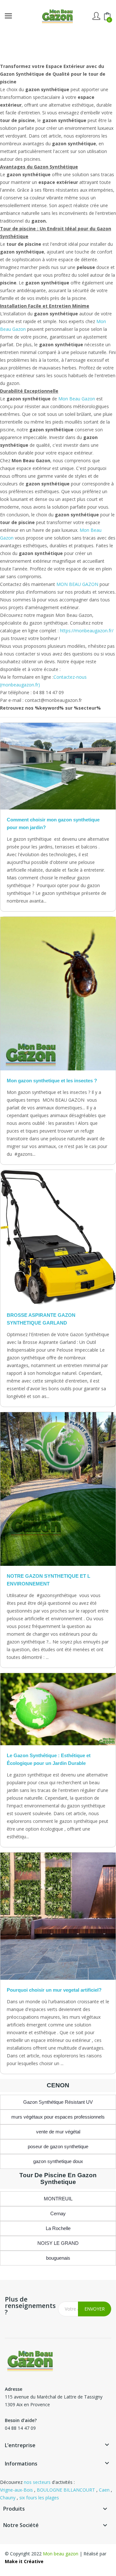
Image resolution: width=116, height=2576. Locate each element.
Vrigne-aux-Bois (16, 2490)
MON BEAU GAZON (77, 584)
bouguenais (58, 2258)
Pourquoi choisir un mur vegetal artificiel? (54, 1990)
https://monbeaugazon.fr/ (87, 631)
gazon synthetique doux (58, 2161)
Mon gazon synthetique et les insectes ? (52, 1081)
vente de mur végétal (58, 2132)
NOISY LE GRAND (58, 2243)
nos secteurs (37, 2482)
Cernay (58, 2213)
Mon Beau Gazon (77, 399)
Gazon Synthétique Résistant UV (58, 2102)
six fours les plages (39, 2498)
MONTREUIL (58, 2199)
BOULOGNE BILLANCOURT (66, 2490)
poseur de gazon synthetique (58, 2146)
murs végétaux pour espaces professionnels (58, 2117)
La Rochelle (58, 2228)
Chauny (8, 2498)
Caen (104, 2490)
